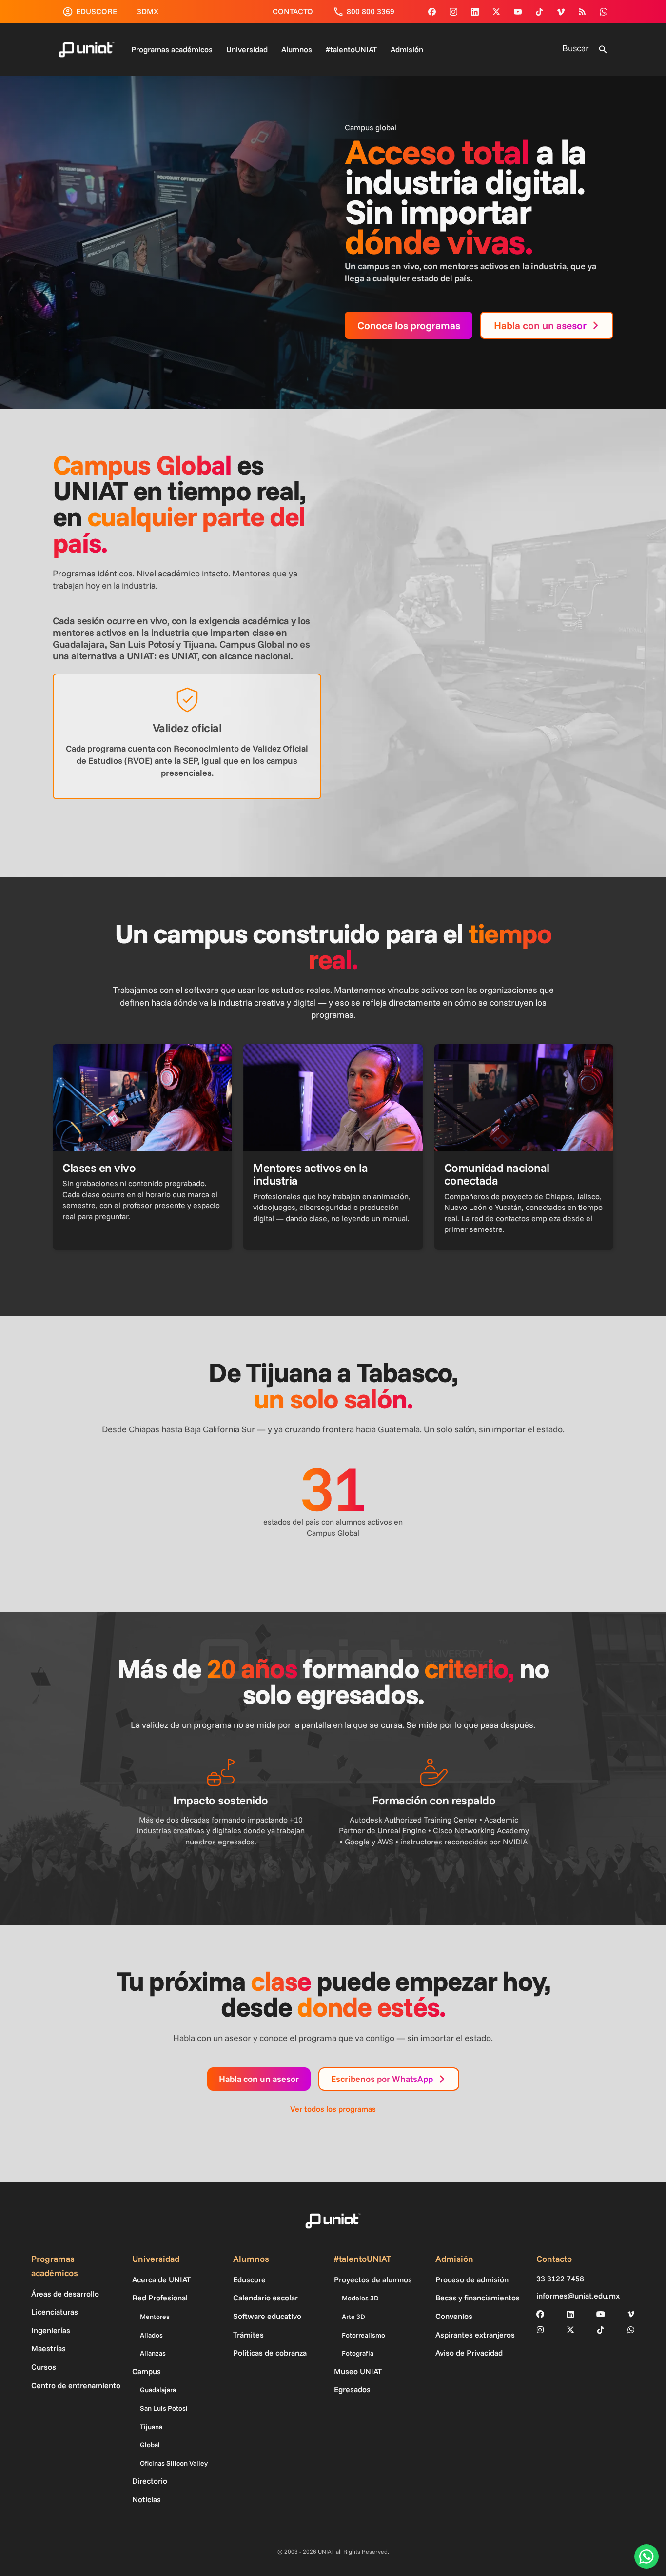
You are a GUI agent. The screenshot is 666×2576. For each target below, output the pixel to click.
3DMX (148, 11)
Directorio (150, 2481)
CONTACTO (293, 11)
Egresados (352, 2389)
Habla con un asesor (259, 2079)
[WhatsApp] (604, 12)
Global (150, 2445)
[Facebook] (432, 12)
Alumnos (297, 49)
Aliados (151, 2335)
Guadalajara (158, 2390)
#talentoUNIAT (351, 49)
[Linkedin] (475, 12)
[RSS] (582, 12)
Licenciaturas (55, 2312)
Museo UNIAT (358, 2371)
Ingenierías (51, 2330)
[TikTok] (539, 12)
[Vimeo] (561, 12)
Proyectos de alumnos (373, 2279)
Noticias (147, 2499)
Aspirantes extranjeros (475, 2335)
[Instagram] (453, 12)
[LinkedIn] (570, 2314)
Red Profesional (160, 2298)
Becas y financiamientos (478, 2298)
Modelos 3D (360, 2298)
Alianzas (153, 2353)
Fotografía (358, 2353)
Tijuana (151, 2427)
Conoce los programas (409, 325)
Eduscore (249, 2279)
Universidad (247, 49)
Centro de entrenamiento (76, 2385)
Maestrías (49, 2348)
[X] (570, 2330)
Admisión (407, 49)
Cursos (44, 2367)
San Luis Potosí (164, 2408)
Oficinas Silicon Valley (174, 2463)
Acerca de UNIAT (161, 2279)
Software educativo (267, 2316)
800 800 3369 (371, 11)
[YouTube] (518, 12)
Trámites (248, 2335)
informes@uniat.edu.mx (578, 2296)
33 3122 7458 (560, 2279)
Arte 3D (353, 2317)
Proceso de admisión (472, 2279)
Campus (147, 2371)
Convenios (454, 2316)
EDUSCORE (97, 11)
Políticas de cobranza (270, 2353)
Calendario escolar (265, 2298)
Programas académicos (172, 49)
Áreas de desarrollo (65, 2294)
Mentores (155, 2317)
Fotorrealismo (363, 2335)
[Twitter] (496, 12)
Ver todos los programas (333, 2109)
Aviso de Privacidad (469, 2353)
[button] (603, 50)
